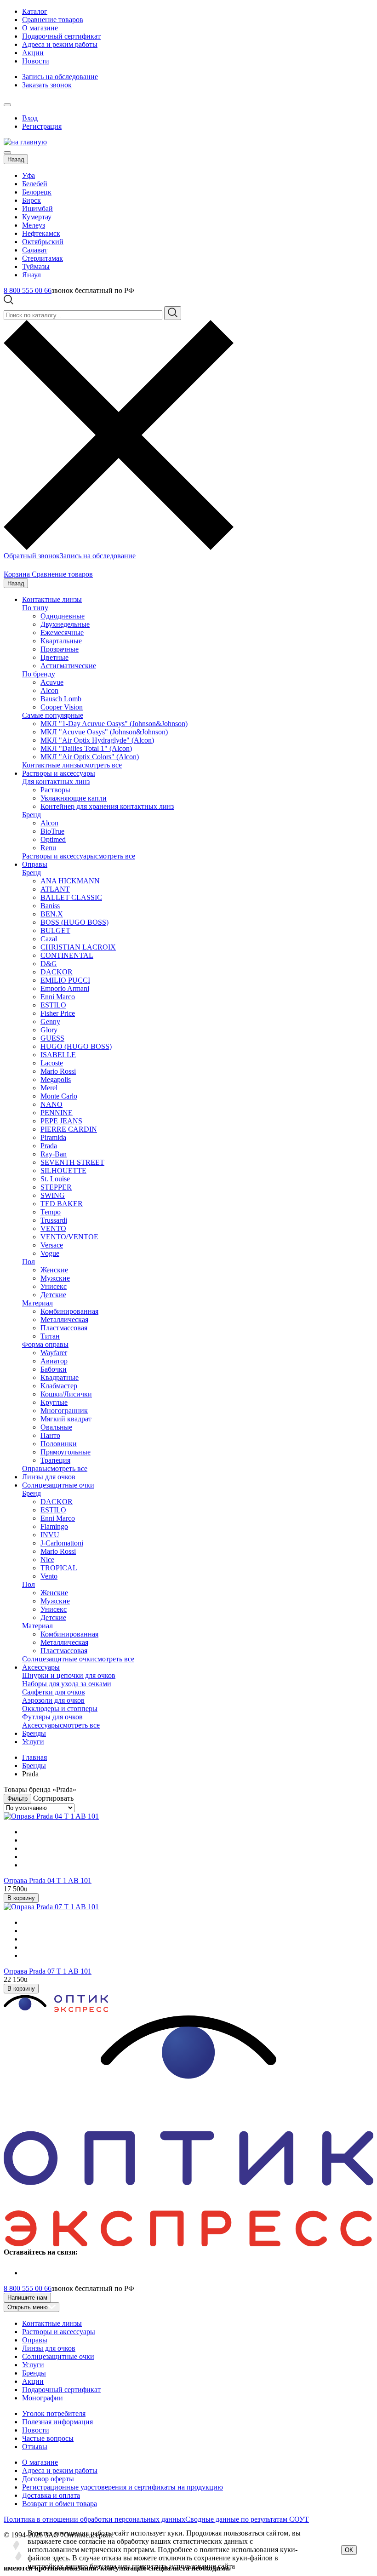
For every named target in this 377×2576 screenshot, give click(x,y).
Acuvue (52, 682)
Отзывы (35, 2447)
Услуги (33, 1742)
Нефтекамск (41, 233)
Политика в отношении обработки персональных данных (94, 2519)
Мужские (55, 1278)
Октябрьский (43, 242)
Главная (34, 1757)
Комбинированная (69, 1311)
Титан (50, 1336)
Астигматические (68, 666)
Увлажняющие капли (74, 798)
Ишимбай (37, 209)
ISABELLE (58, 1055)
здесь (60, 2558)
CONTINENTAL (67, 955)
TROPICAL (59, 1568)
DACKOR (57, 972)
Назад (16, 159)
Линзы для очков (49, 1477)
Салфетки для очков (54, 1692)
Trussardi (54, 1220)
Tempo (51, 1212)
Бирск (31, 200)
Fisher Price (58, 1013)
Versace (52, 1245)
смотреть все (102, 765)
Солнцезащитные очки (58, 1485)
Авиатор (54, 1361)
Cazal (49, 939)
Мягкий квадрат (66, 1419)
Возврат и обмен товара (60, 2504)
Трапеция (55, 1460)
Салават (35, 250)
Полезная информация (57, 2422)
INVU (50, 1535)
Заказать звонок (47, 85)
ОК (349, 2550)
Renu (48, 848)
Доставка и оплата (51, 2495)
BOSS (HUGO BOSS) (74, 922)
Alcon (49, 690)
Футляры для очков (52, 1717)
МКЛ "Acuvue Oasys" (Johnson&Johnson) (104, 732)
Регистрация (42, 126)
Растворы (55, 790)
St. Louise (55, 1179)
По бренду (39, 674)
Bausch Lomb (61, 699)
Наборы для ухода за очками (67, 1684)
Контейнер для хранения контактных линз (107, 806)
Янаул (31, 275)
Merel (49, 1088)
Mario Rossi (58, 1071)
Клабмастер (59, 1386)
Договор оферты (48, 2479)
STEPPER (56, 1187)
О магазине (40, 28)
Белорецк (37, 192)
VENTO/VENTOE (69, 1237)
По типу (35, 608)
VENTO (53, 1228)
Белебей (35, 184)
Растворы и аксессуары (59, 773)
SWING (53, 1195)
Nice (47, 1560)
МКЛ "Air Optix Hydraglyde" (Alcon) (97, 740)
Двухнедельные (65, 624)
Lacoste (52, 1063)
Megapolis (56, 1079)
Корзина (18, 574)
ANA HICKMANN (70, 881)
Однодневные (63, 616)
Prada (49, 1146)
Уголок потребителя (54, 2413)
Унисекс (54, 1286)
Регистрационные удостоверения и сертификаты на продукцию (123, 2487)
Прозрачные (60, 649)
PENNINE (57, 1113)
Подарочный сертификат (61, 36)
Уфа (29, 175)
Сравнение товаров (53, 20)
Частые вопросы (48, 2438)
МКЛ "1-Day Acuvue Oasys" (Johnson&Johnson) (114, 724)
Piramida (53, 1137)
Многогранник (64, 1411)
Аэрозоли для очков (53, 1700)
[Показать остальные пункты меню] (7, 105)
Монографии (43, 2398)
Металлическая (64, 1319)
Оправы (35, 864)
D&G (49, 964)
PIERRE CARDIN (69, 1129)
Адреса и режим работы (60, 44)
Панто (50, 1435)
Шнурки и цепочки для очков (69, 1675)
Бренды (34, 1733)
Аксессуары (41, 1667)
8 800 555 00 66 (28, 290)
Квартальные (61, 641)
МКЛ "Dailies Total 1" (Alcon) (86, 748)
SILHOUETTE (63, 1171)
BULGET (55, 930)
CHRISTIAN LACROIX (78, 947)
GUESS (52, 1038)
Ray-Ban (54, 1154)
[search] (173, 313)
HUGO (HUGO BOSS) (76, 1046)
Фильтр (17, 1799)
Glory (49, 1030)
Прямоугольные (66, 1452)
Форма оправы (45, 1344)
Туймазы (36, 266)
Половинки (59, 1444)
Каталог (35, 11)
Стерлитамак (43, 258)
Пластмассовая (64, 1328)
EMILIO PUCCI (65, 980)
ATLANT (55, 889)
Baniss (50, 906)
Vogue (50, 1253)
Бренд (31, 815)
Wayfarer (54, 1353)
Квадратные (60, 1377)
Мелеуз (34, 225)
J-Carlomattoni (62, 1543)
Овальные (56, 1427)
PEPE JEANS (61, 1121)
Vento (49, 1576)
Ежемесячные (62, 633)
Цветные (54, 657)
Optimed (53, 839)
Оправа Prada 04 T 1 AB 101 (48, 1880)
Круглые (54, 1402)
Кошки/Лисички (66, 1394)
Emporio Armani (65, 988)
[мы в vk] (28, 2273)
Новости (36, 61)
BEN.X (52, 914)
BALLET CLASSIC (71, 897)
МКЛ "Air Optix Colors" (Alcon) (90, 757)
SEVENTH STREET (72, 1162)
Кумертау (37, 217)
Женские (54, 1270)
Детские (53, 1295)
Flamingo (54, 1526)
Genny (50, 1022)
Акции (33, 53)
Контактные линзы (52, 599)
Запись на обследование (60, 77)
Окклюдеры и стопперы (60, 1709)
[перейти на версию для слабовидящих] (17, 102)
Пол (29, 1262)
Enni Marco (58, 997)
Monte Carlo (59, 1096)
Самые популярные (53, 715)
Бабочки (54, 1369)
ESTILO (53, 1005)
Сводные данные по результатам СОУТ (247, 2519)
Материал (37, 1303)
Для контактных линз (56, 781)
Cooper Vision (62, 707)
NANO (51, 1104)
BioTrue (52, 831)
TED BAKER (62, 1204)
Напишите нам (27, 2298)
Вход (30, 118)
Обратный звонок (32, 556)
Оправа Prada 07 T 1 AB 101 (48, 1971)
